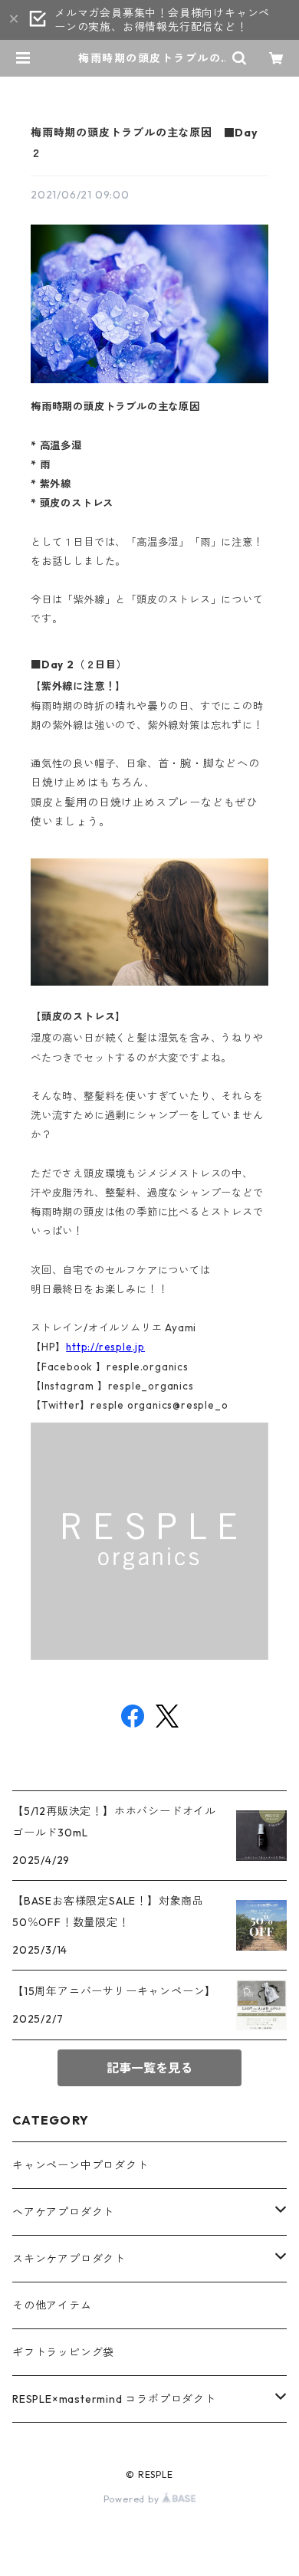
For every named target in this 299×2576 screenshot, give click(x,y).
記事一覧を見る (149, 2068)
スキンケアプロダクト (69, 2259)
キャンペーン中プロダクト (80, 2165)
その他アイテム (52, 2305)
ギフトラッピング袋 (63, 2352)
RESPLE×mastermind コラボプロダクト (114, 2399)
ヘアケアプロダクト (63, 2212)
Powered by (133, 2499)
